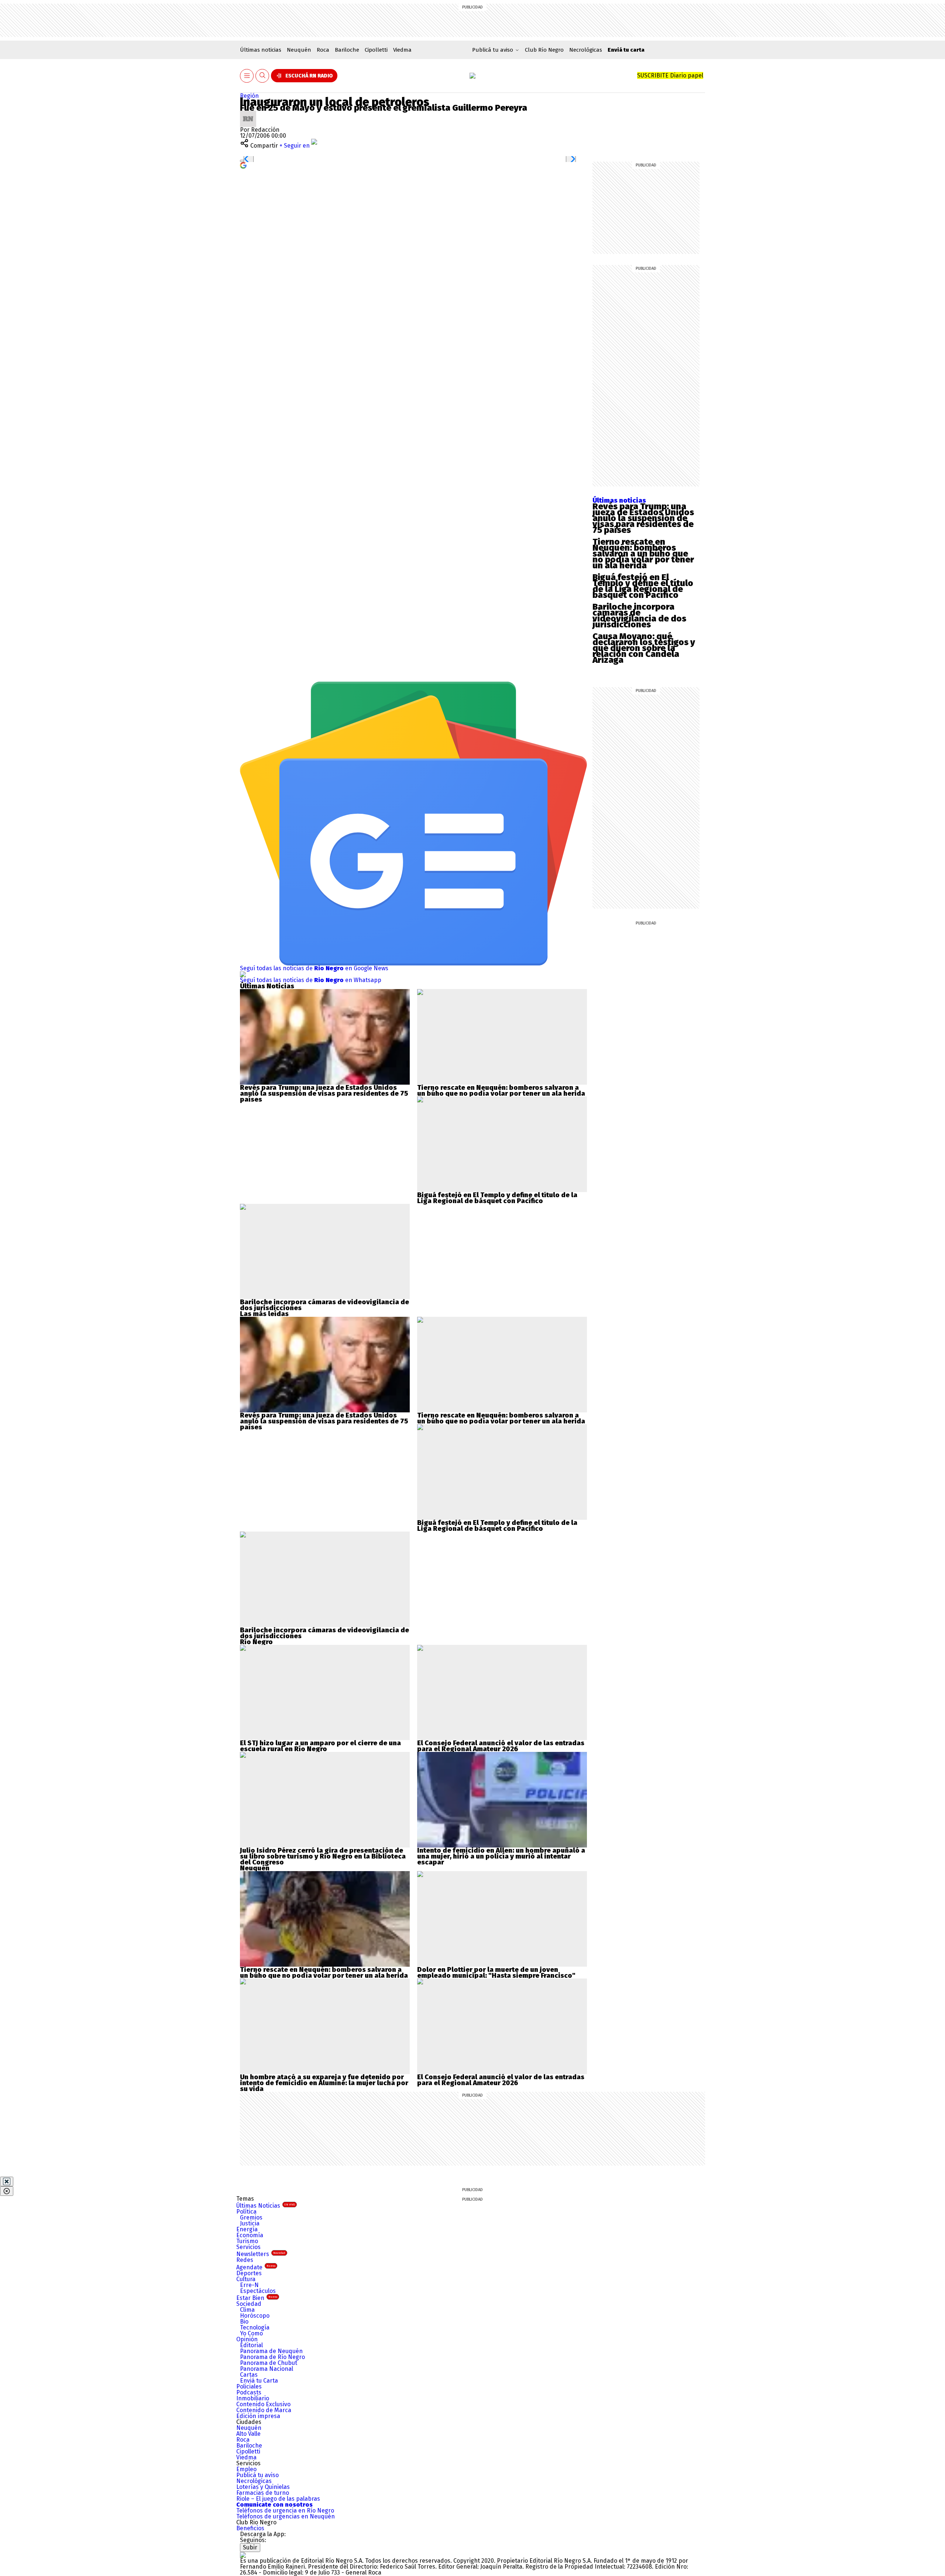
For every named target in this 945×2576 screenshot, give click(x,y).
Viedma (402, 50)
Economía (250, 2235)
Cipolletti (376, 50)
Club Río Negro (544, 50)
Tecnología (255, 2327)
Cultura (246, 2279)
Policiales (249, 2386)
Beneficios (250, 2528)
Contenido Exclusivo (263, 2404)
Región (249, 96)
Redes (245, 2260)
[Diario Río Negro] (472, 76)
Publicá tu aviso (257, 2475)
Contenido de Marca (264, 2410)
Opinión (247, 2339)
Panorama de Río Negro (272, 2357)
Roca (323, 50)
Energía (247, 2229)
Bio (244, 2322)
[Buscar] (262, 76)
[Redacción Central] (248, 113)
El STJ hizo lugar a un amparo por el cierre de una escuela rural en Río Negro (320, 1746)
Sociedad (249, 2304)
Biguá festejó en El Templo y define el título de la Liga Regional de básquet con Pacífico (643, 586)
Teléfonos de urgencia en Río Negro (285, 2510)
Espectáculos (258, 2291)
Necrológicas (586, 50)
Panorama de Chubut (269, 2363)
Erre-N (249, 2285)
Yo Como (251, 2333)
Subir (250, 2547)
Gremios (251, 2217)
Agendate (256, 2267)
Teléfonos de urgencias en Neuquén (286, 2516)
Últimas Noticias (266, 2206)
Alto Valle (248, 2434)
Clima (247, 2310)
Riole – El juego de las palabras (278, 2499)
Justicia (250, 2223)
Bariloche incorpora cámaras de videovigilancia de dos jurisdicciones (639, 616)
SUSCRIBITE (670, 75)
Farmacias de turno (263, 2493)
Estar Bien (257, 2298)
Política (246, 2212)
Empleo (246, 2469)
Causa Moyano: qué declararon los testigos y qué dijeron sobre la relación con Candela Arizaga (644, 648)
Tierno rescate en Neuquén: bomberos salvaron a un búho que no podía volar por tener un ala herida (643, 554)
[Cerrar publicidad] (7, 2181)
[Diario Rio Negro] (243, 2555)
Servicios (248, 2247)
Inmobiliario (253, 2398)
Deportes (249, 2273)
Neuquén (299, 50)
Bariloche (347, 50)
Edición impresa (258, 2416)
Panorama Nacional (267, 2369)
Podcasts (249, 2392)
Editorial (251, 2345)
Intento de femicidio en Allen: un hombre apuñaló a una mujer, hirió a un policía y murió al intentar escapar (501, 1856)
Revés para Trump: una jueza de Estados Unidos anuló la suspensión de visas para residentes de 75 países (643, 518)
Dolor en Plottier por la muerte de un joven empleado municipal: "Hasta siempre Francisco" (496, 1973)
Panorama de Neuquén (271, 2351)
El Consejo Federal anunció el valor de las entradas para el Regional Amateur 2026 (501, 1746)
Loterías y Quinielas (263, 2487)
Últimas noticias (261, 50)
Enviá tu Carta (259, 2381)
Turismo (247, 2241)
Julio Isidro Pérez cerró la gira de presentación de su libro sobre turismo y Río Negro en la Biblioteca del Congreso (323, 1856)
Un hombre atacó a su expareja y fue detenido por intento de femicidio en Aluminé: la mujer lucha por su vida (324, 2083)
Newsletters (261, 2254)
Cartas (249, 2375)
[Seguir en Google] (243, 165)
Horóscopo (255, 2316)
